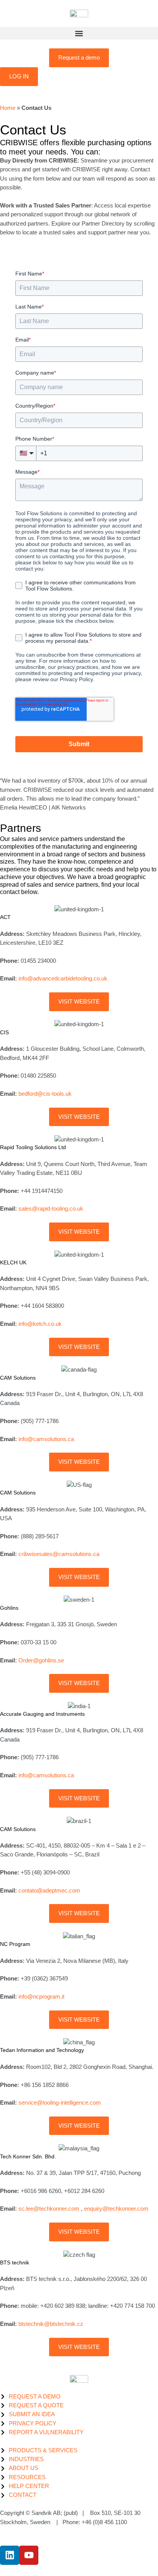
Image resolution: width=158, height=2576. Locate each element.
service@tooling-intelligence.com (60, 2103)
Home (8, 108)
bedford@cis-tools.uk (45, 1094)
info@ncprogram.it (41, 1997)
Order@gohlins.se (41, 1660)
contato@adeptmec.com (49, 1891)
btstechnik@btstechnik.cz (51, 2324)
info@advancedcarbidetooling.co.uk (63, 979)
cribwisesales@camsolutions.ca (59, 1554)
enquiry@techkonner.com (116, 2209)
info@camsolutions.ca (46, 1439)
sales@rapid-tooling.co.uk (51, 1209)
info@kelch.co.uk (40, 1324)
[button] (79, 33)
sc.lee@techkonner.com (50, 2209)
